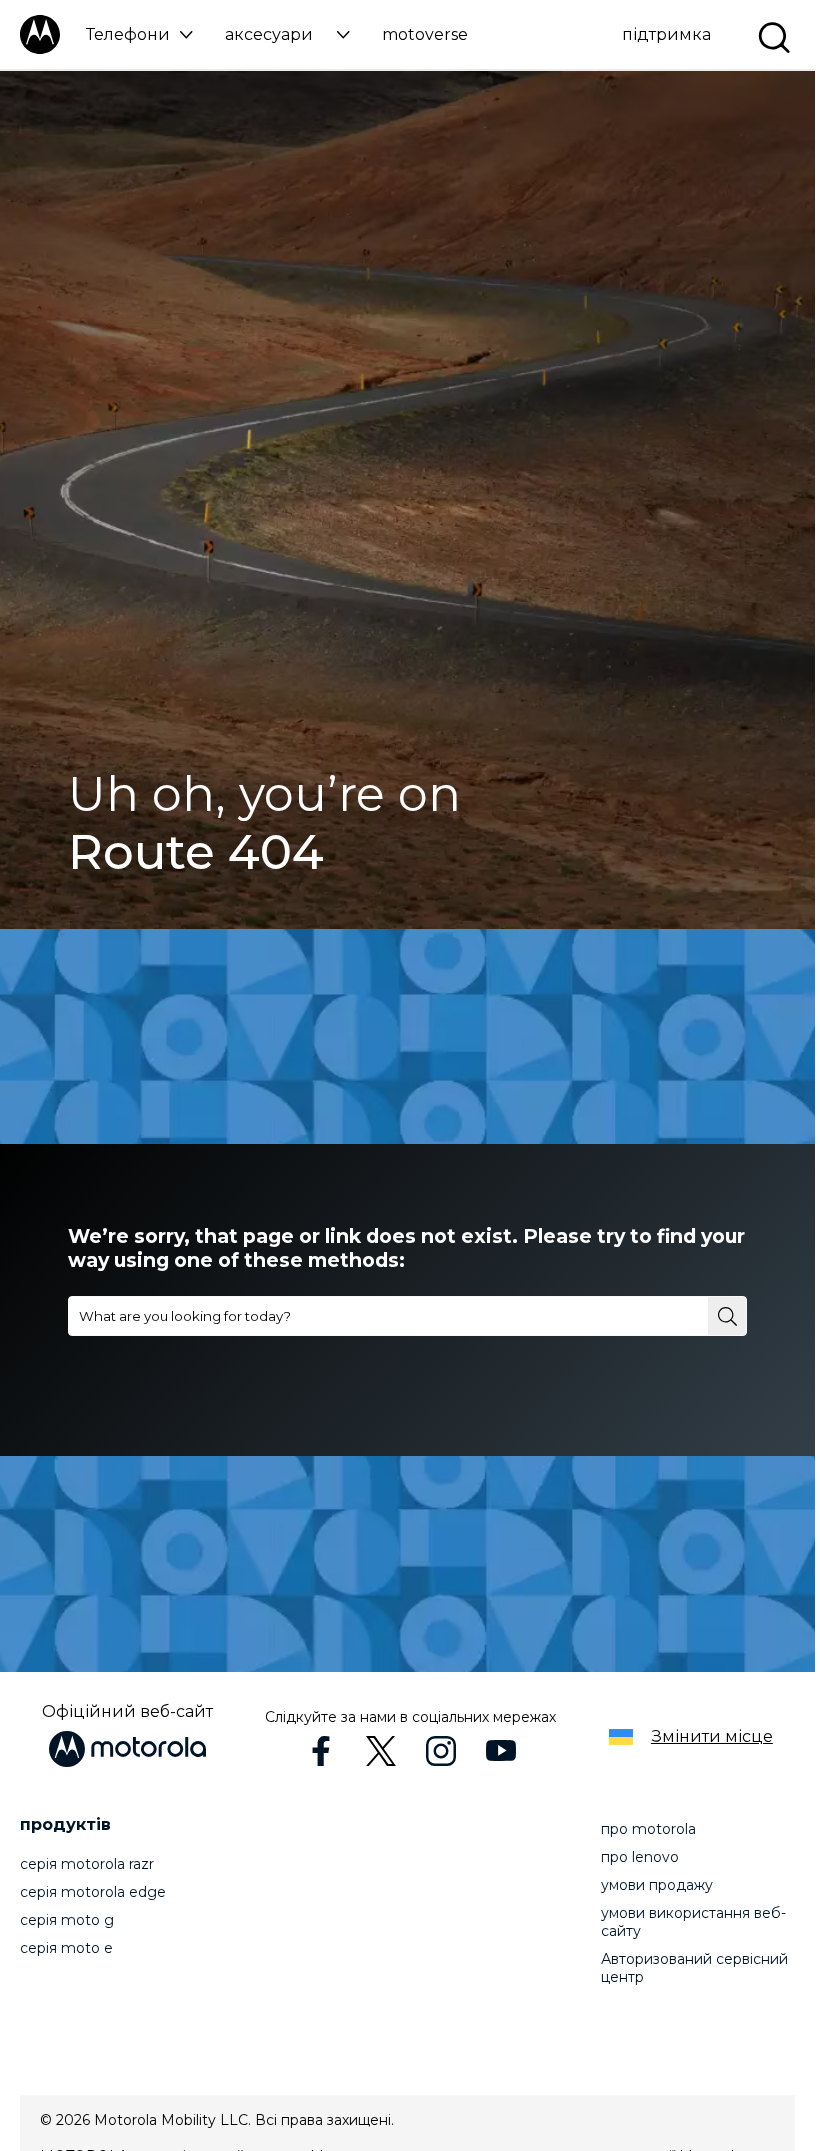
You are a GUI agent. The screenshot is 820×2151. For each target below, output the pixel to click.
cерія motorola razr (87, 1864)
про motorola (648, 1829)
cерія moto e (66, 1948)
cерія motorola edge (93, 1892)
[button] (139, 34)
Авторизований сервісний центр (694, 1968)
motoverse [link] (425, 34)
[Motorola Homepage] (40, 49)
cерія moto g (67, 1920)
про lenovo (640, 1857)
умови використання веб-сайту (693, 1922)
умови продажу (657, 1885)
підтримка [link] (666, 34)
